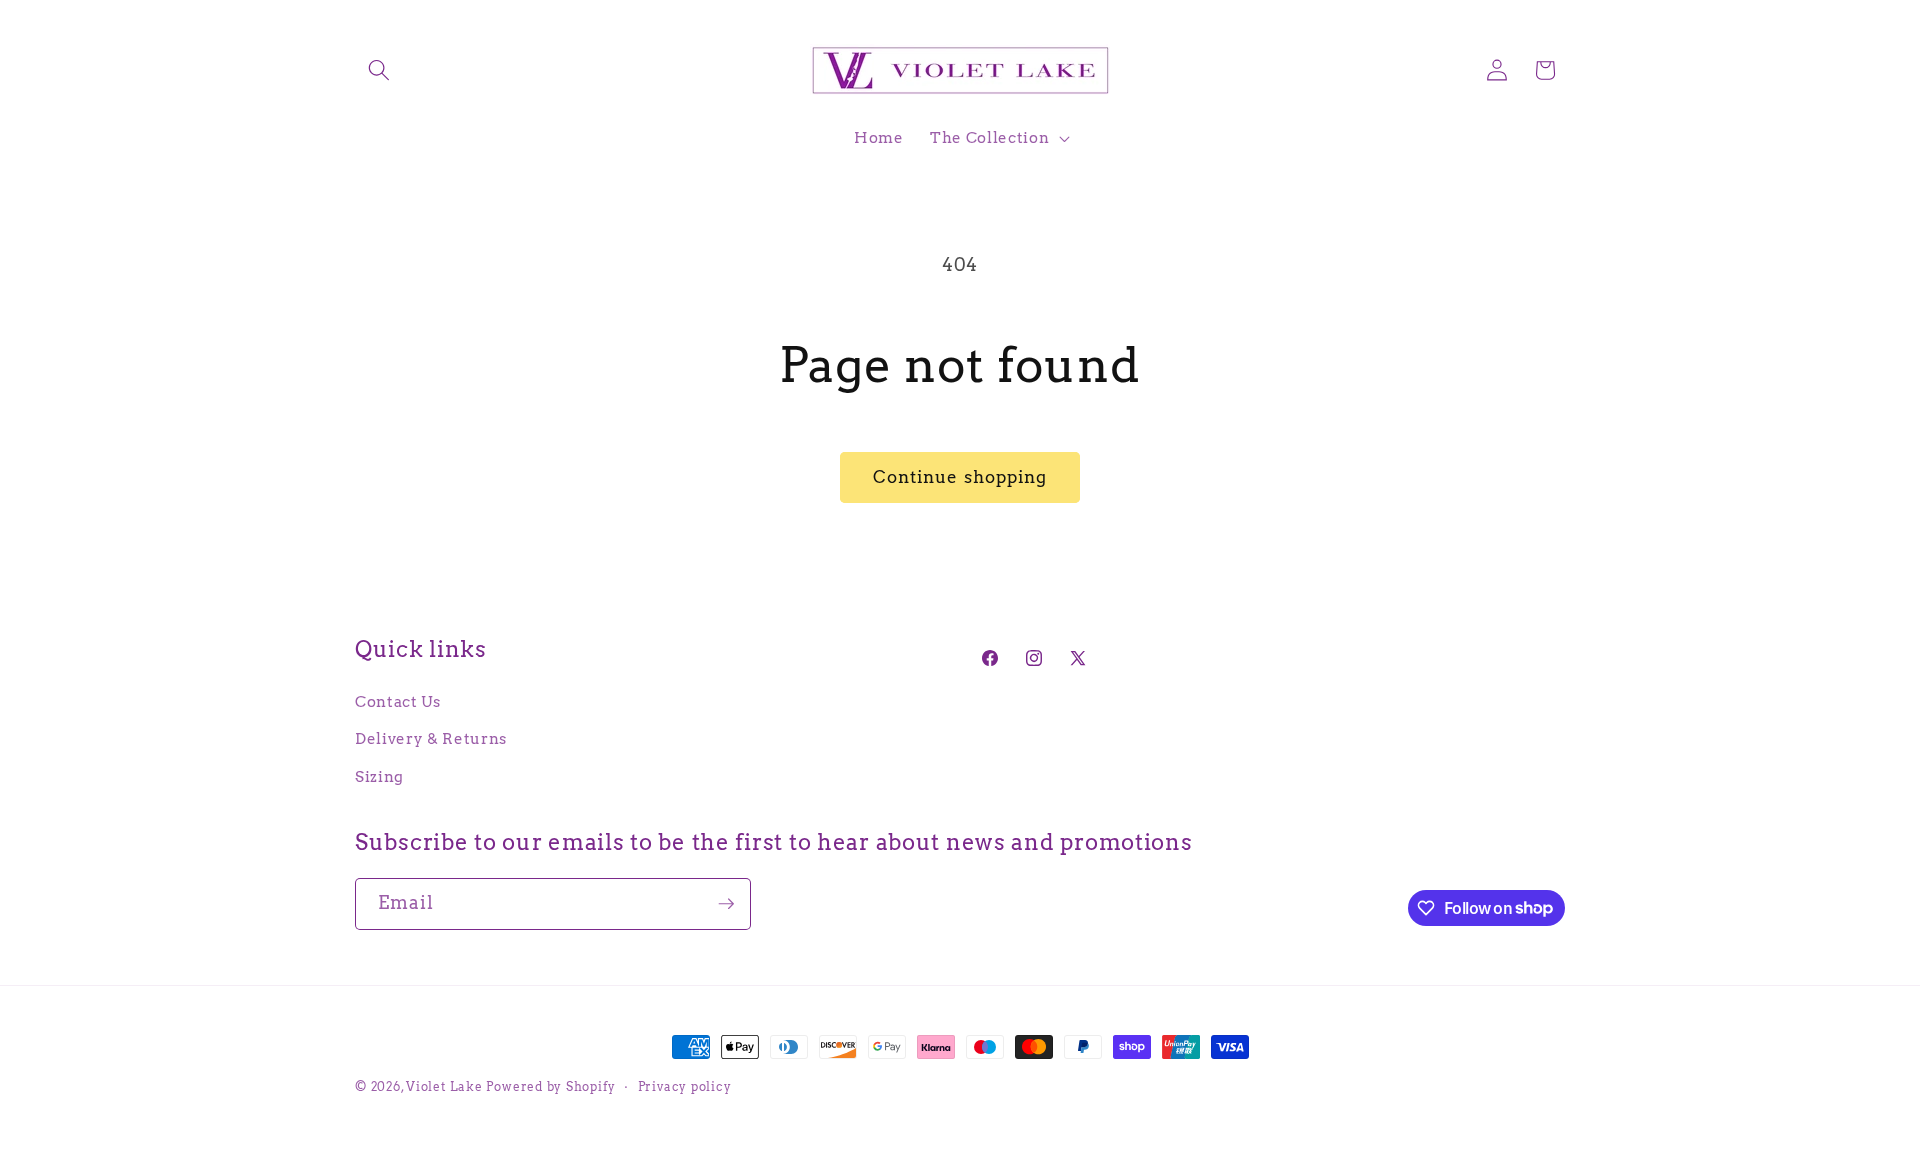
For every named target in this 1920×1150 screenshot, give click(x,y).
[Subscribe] (726, 904)
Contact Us (398, 701)
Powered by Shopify (550, 1086)
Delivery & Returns (431, 738)
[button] (379, 70)
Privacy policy (685, 1086)
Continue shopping (960, 477)
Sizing (379, 776)
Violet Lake (444, 1086)
